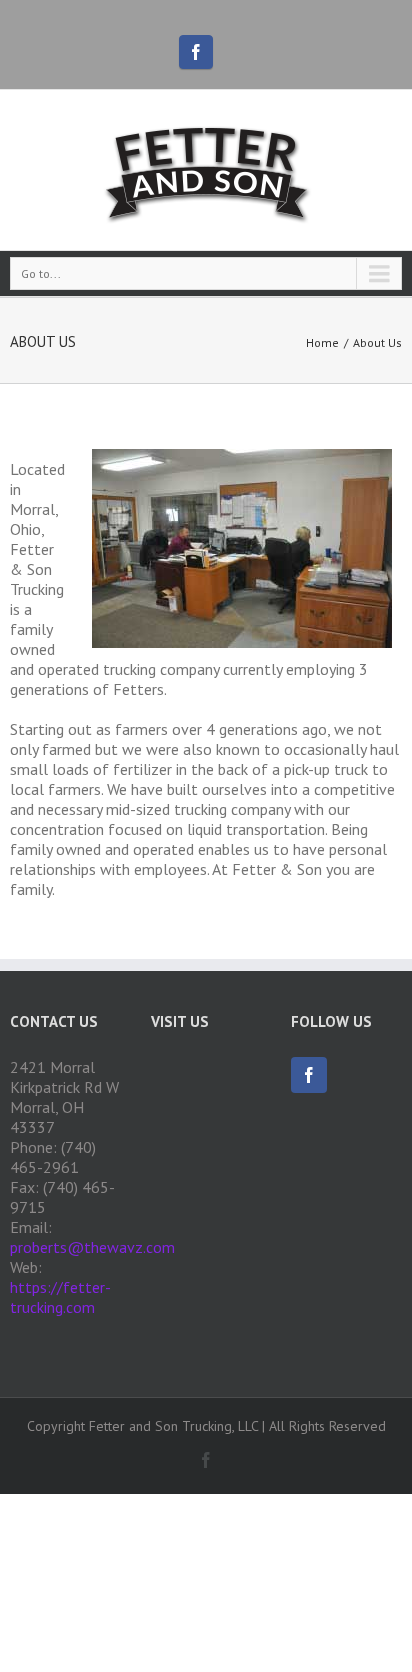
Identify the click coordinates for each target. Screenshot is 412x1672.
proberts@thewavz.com (92, 1247)
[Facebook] (196, 52)
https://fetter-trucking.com (60, 1297)
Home (322, 342)
